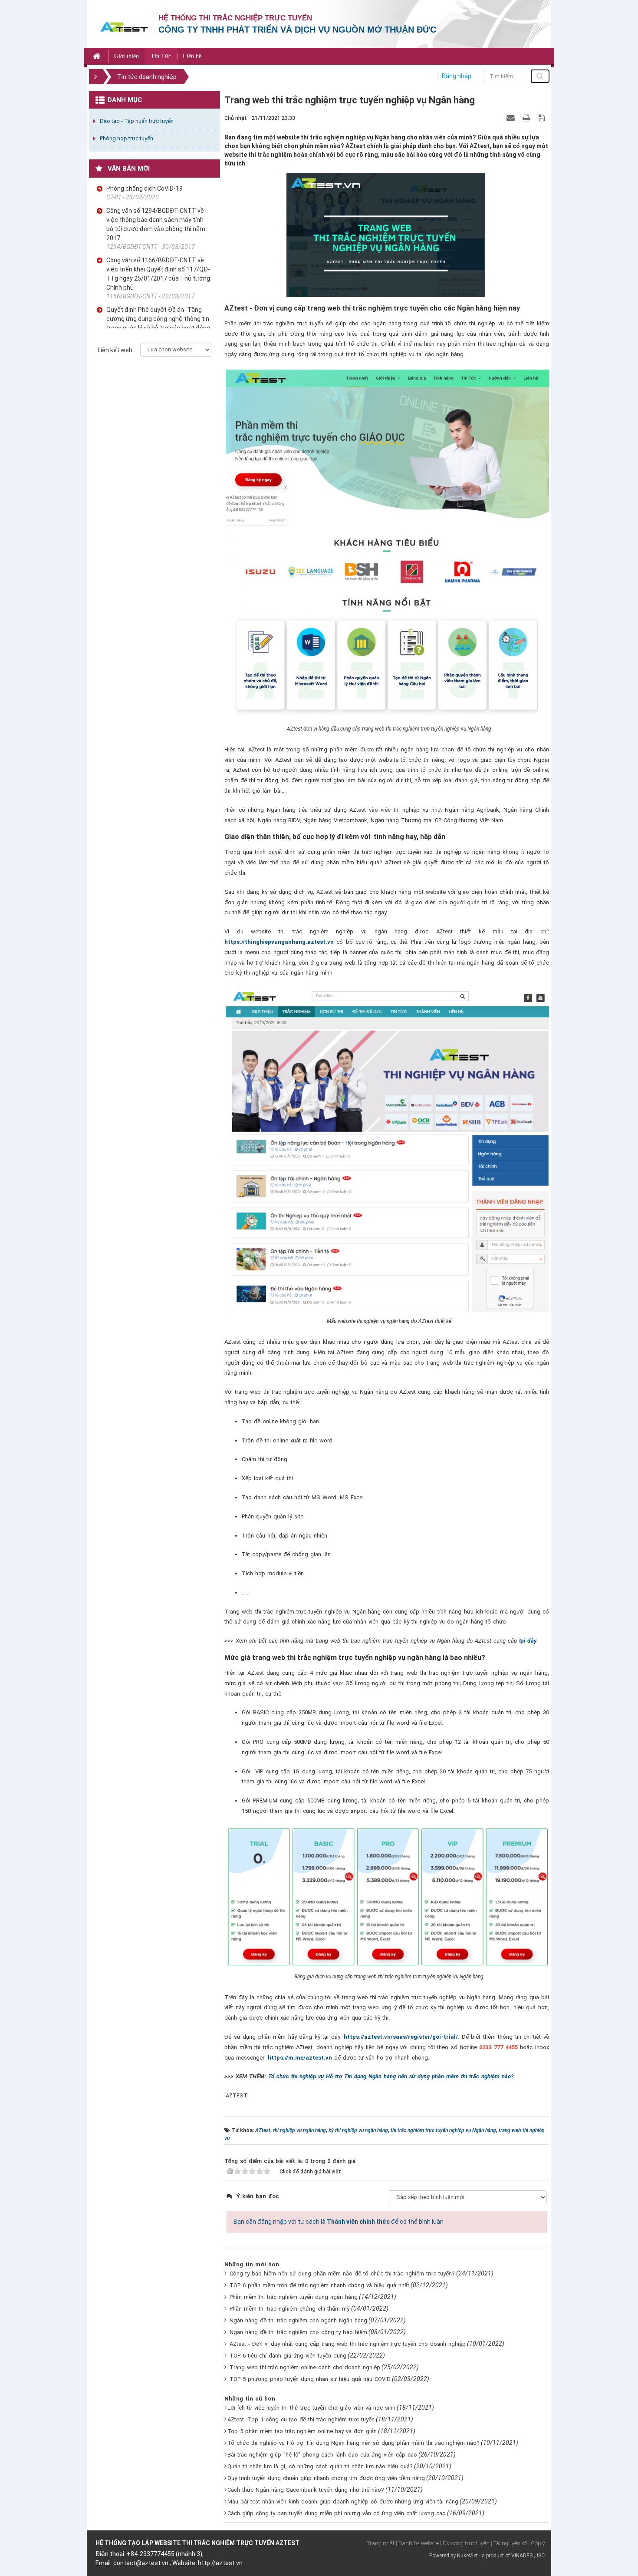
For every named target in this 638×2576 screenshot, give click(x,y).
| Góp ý (536, 2543)
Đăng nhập (456, 76)
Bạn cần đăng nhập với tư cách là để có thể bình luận (339, 2222)
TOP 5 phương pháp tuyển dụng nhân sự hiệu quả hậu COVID (310, 2379)
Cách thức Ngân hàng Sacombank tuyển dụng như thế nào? (306, 2490)
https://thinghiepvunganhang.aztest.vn (279, 942)
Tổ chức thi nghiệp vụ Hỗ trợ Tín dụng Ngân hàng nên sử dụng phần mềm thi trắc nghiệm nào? (391, 2076)
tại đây (528, 1641)
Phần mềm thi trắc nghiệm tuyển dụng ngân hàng (294, 2297)
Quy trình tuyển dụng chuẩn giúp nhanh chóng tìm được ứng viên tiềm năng (326, 2478)
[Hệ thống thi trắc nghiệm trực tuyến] (124, 26)
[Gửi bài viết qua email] (512, 118)
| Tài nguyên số (509, 2543)
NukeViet (467, 2556)
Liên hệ (192, 56)
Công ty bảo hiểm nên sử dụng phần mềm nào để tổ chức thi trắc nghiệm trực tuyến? (342, 2273)
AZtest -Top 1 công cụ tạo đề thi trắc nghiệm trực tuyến (301, 2419)
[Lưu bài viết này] (542, 118)
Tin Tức (161, 56)
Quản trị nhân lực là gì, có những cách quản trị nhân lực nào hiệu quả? (320, 2466)
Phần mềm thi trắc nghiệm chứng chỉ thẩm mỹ (290, 2309)
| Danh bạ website (417, 2543)
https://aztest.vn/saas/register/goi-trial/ (401, 2037)
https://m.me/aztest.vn (300, 2058)
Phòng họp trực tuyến (127, 138)
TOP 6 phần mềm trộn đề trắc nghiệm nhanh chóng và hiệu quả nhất (319, 2285)
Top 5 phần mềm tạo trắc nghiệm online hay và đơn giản (302, 2431)
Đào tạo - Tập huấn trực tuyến (137, 121)
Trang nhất (381, 2543)
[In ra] (527, 118)
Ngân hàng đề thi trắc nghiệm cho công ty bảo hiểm (298, 2332)
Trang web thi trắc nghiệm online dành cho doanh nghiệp (305, 2367)
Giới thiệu (127, 56)
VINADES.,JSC (528, 2556)
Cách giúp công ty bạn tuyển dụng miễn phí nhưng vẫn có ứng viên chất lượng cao (337, 2513)
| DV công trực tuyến (465, 2543)
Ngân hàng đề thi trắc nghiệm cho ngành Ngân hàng (298, 2320)
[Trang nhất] (98, 56)
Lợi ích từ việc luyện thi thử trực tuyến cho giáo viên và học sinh (311, 2408)
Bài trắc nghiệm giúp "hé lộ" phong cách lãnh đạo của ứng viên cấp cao (322, 2455)
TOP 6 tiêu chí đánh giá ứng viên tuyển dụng (288, 2356)
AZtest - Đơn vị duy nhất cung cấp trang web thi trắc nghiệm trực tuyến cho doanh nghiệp (348, 2344)
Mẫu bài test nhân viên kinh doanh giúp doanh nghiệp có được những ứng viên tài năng (343, 2502)
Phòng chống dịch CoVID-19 (145, 188)
